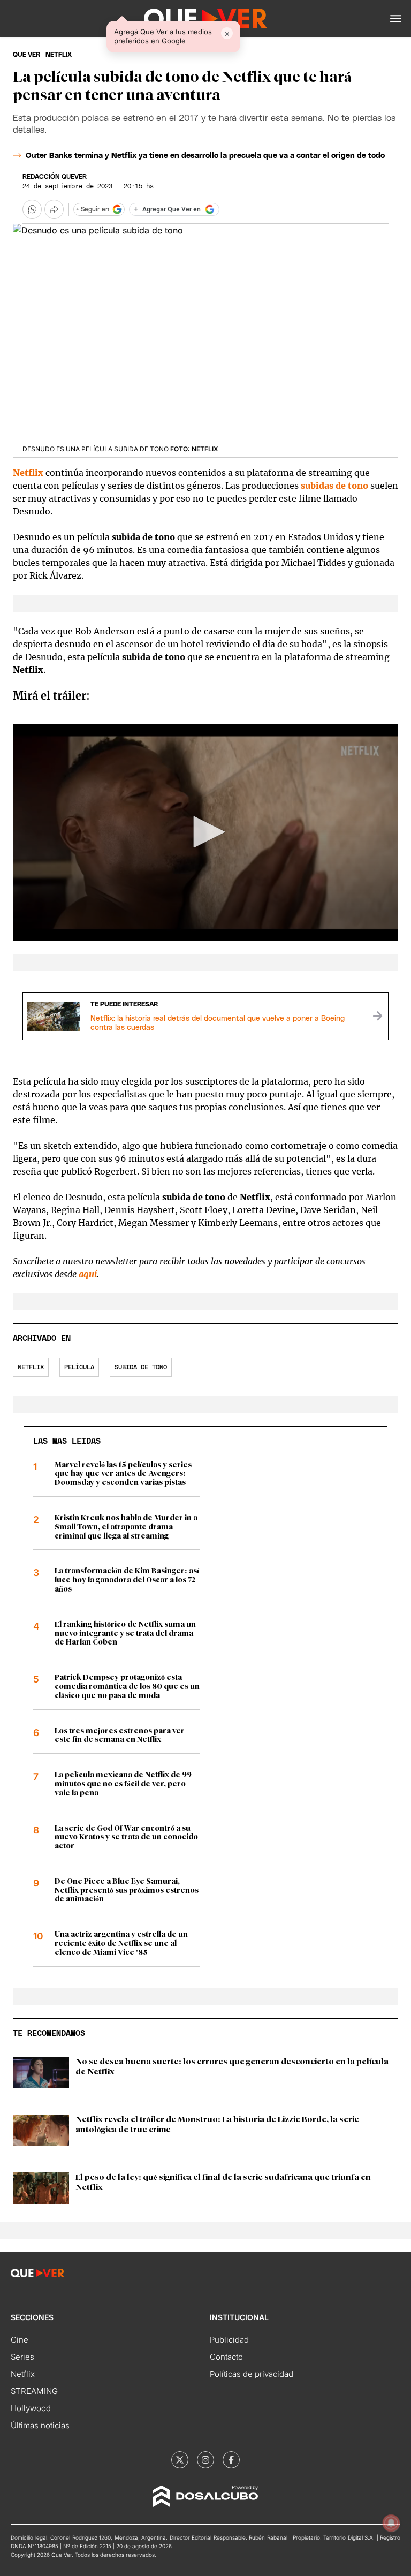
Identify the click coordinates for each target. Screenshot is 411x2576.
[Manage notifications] (391, 2523)
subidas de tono (334, 486)
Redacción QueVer (55, 177)
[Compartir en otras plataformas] (54, 209)
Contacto (226, 2357)
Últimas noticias (40, 2425)
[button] (396, 19)
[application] (205, 833)
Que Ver (26, 55)
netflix (59, 55)
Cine (20, 2340)
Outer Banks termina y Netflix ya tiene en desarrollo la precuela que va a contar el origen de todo (205, 156)
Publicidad (229, 2340)
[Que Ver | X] (180, 2460)
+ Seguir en (93, 209)
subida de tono (141, 1367)
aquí (88, 1274)
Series (22, 2357)
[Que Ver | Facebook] (231, 2460)
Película (79, 1367)
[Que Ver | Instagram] (205, 2460)
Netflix (29, 473)
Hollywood (31, 2408)
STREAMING (34, 2391)
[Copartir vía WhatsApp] (32, 209)
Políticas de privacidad (252, 2374)
